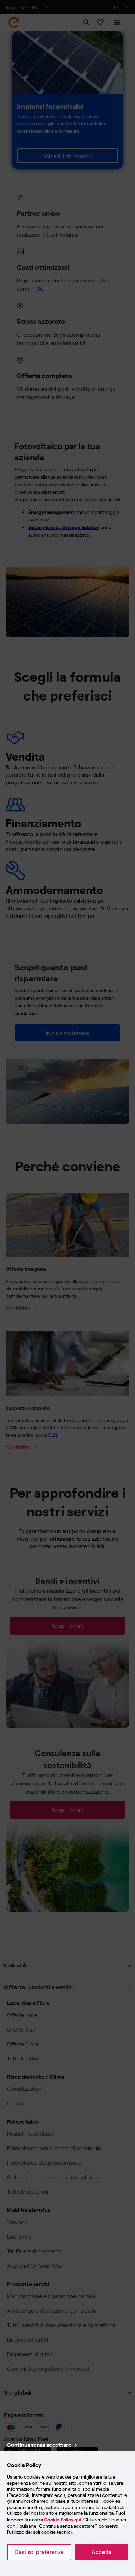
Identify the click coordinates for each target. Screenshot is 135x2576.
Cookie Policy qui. (63, 2520)
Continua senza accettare (39, 2444)
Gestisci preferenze (39, 2552)
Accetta (102, 2552)
